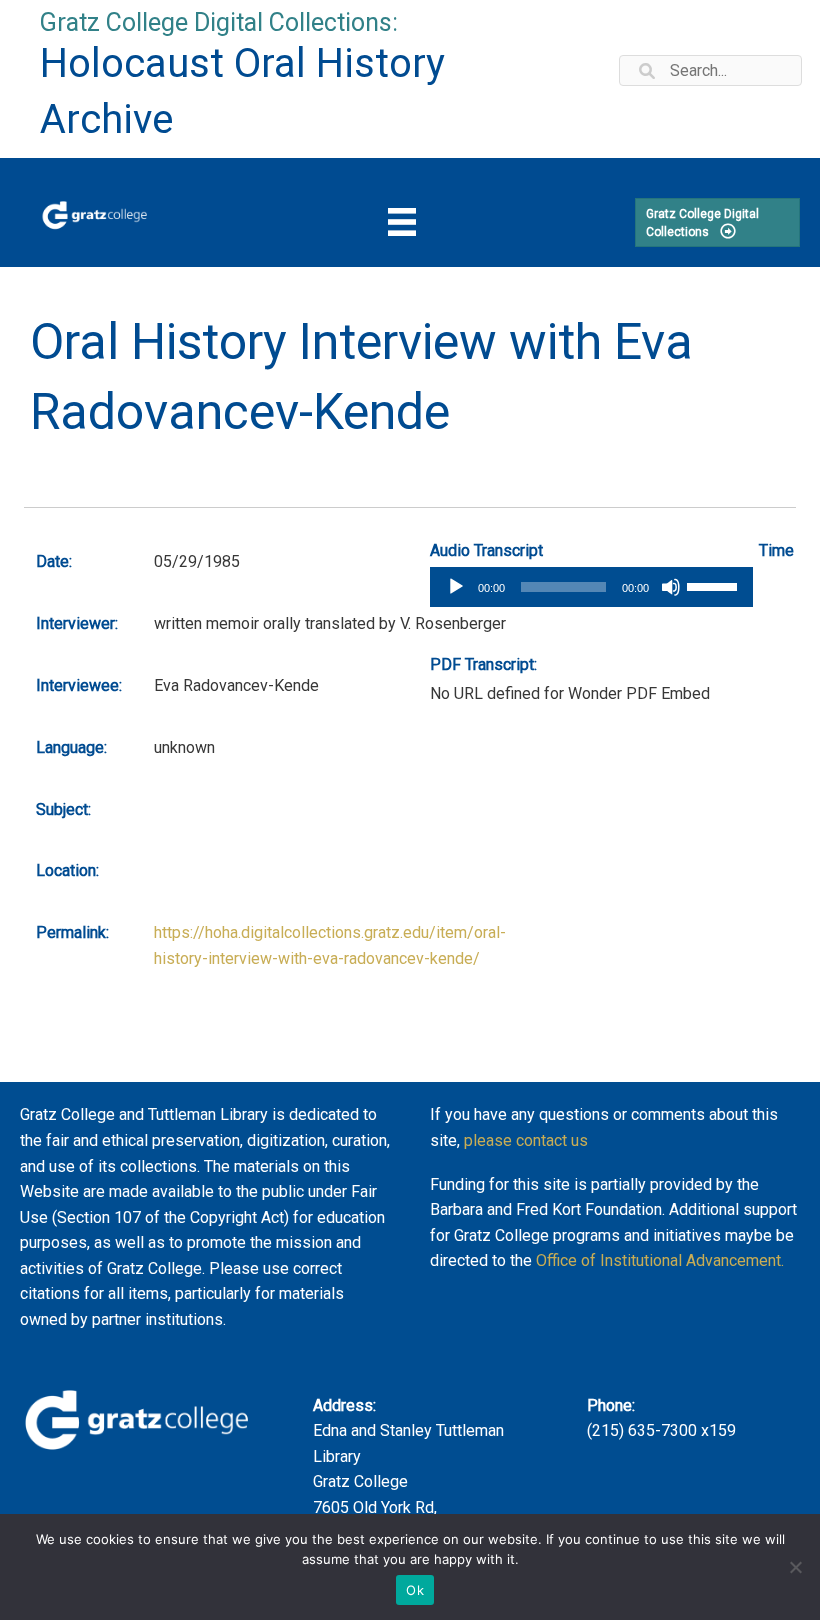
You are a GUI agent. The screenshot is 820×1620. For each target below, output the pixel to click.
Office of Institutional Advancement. (660, 1260)
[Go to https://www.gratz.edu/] (94, 212)
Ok (415, 1590)
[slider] (715, 585)
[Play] (456, 587)
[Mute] (671, 587)
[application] (591, 587)
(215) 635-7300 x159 (661, 1430)
